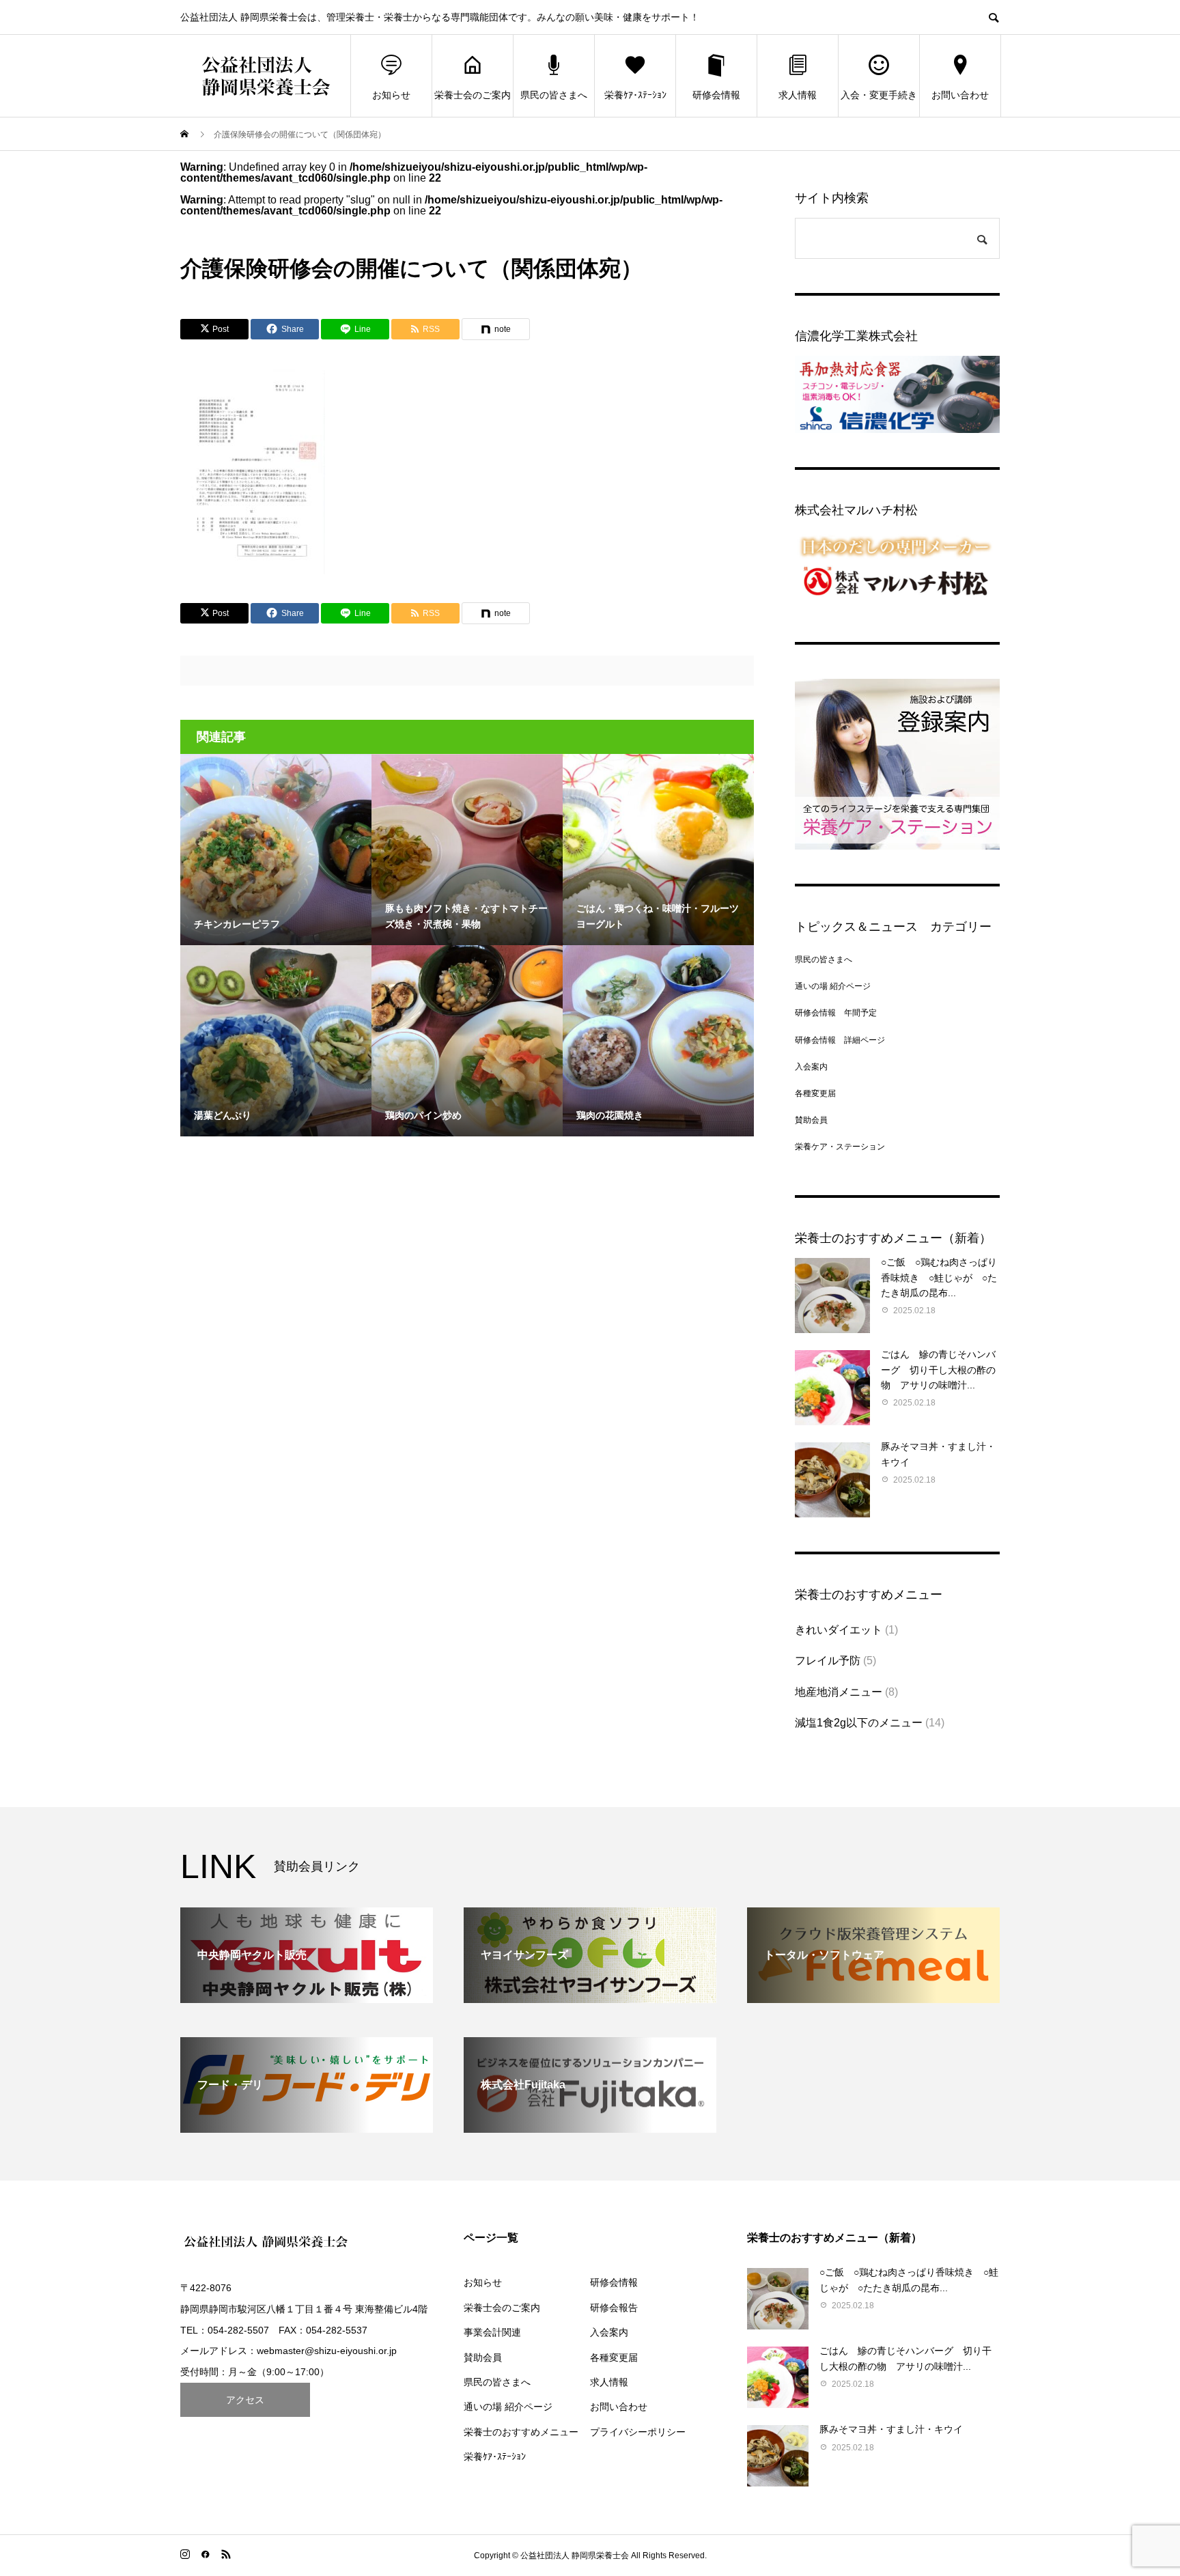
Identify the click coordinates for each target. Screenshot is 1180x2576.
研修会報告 (614, 2308)
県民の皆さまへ (554, 95)
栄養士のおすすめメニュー (521, 2432)
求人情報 (798, 95)
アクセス (245, 2400)
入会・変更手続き (879, 95)
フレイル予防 (828, 1661)
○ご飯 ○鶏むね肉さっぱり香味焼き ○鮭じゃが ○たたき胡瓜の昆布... (939, 1277)
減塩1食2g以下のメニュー (859, 1723)
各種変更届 (815, 1093)
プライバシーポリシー (638, 2432)
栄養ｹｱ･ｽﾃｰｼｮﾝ (635, 95)
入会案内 (811, 1067)
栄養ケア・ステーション (840, 1147)
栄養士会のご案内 (473, 95)
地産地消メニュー (839, 1692)
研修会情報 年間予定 (836, 1013)
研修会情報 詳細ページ (840, 1040)
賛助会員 (811, 1120)
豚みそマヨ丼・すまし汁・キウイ (891, 2429)
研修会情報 (716, 95)
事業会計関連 (492, 2332)
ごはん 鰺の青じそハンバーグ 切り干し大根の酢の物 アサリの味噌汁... (938, 1370)
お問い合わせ (960, 95)
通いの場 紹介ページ (833, 986)
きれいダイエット (839, 1630)
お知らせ (391, 95)
